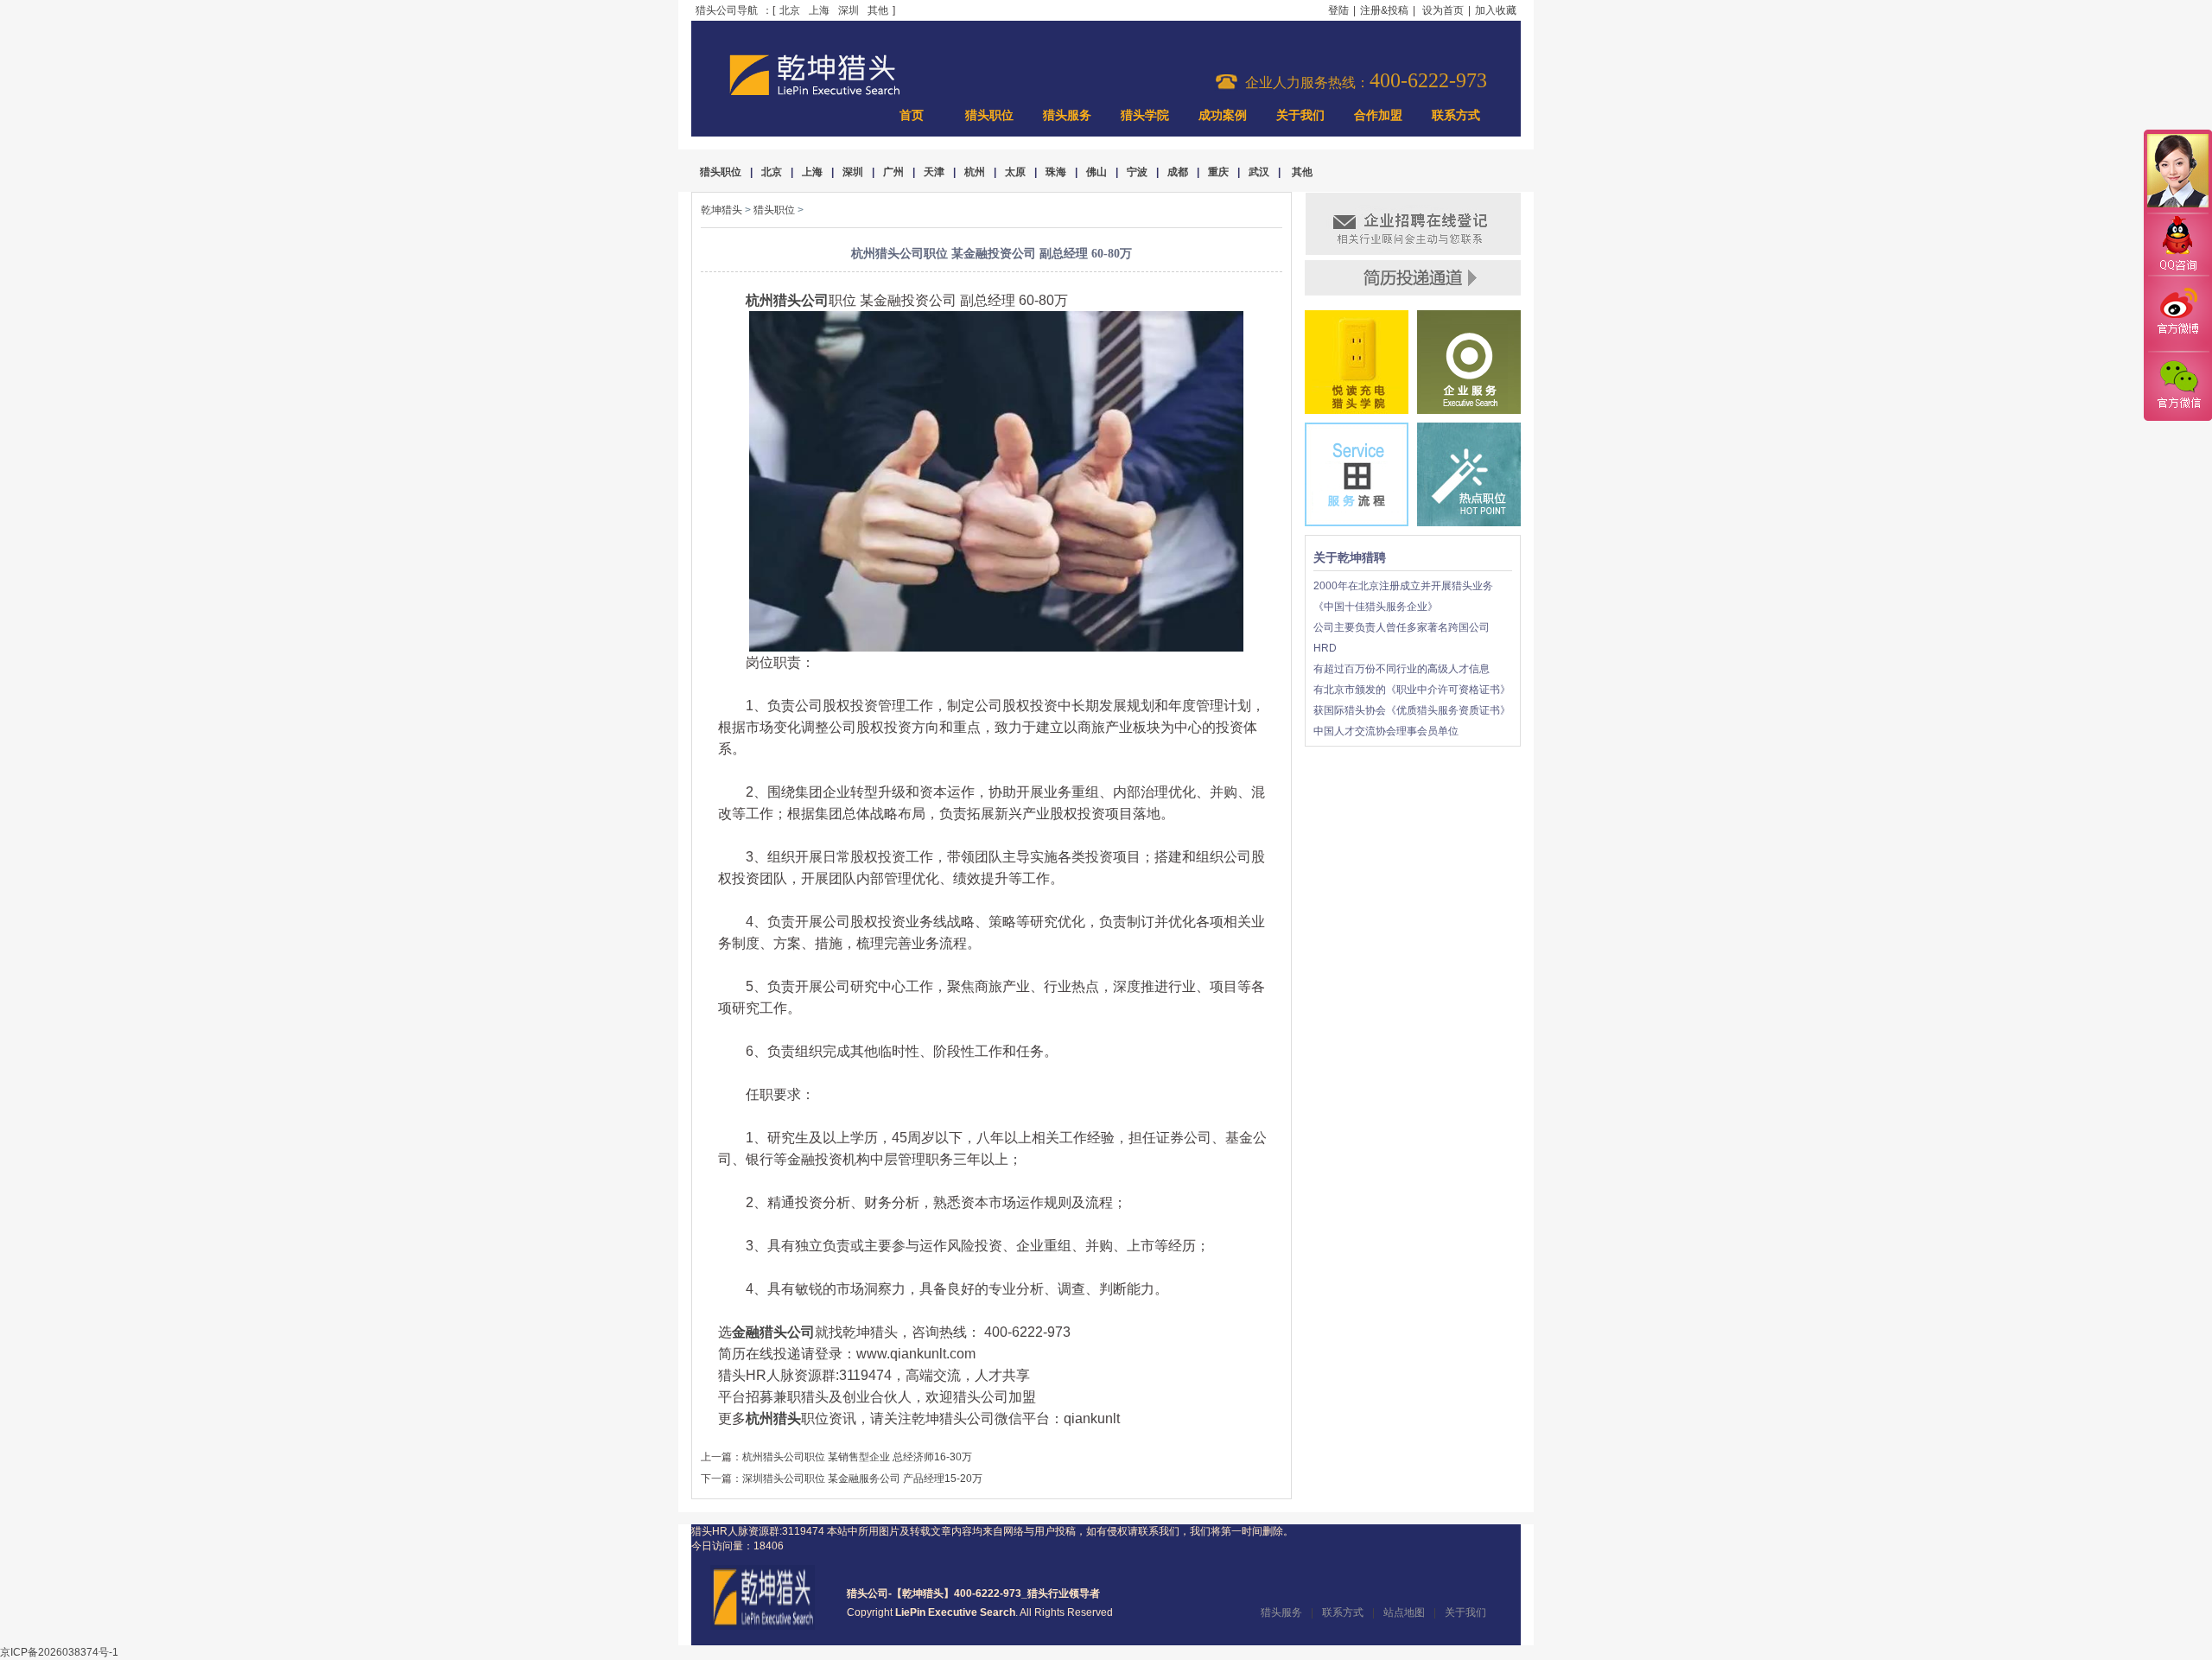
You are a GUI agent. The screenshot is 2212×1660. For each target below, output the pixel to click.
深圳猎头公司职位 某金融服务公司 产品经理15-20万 (862, 1479)
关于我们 (1300, 115)
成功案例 (1223, 115)
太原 (1015, 172)
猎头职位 (989, 115)
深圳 (849, 10)
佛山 (1096, 172)
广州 (893, 172)
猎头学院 (1145, 115)
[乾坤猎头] (763, 1626)
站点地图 (1404, 1612)
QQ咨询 (2177, 245)
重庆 (1218, 172)
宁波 (1137, 172)
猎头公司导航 (727, 10)
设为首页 (1443, 10)
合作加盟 (1378, 115)
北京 (790, 10)
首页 (912, 115)
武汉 (1259, 172)
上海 (819, 10)
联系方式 (1456, 115)
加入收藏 (1496, 10)
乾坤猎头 (721, 210)
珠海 (1056, 172)
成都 (1178, 172)
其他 (878, 10)
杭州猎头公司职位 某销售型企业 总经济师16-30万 (857, 1457)
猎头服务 (1067, 115)
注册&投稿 (1384, 10)
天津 (934, 172)
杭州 (975, 172)
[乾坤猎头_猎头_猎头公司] (815, 93)
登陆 (1338, 10)
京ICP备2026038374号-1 (59, 1652)
